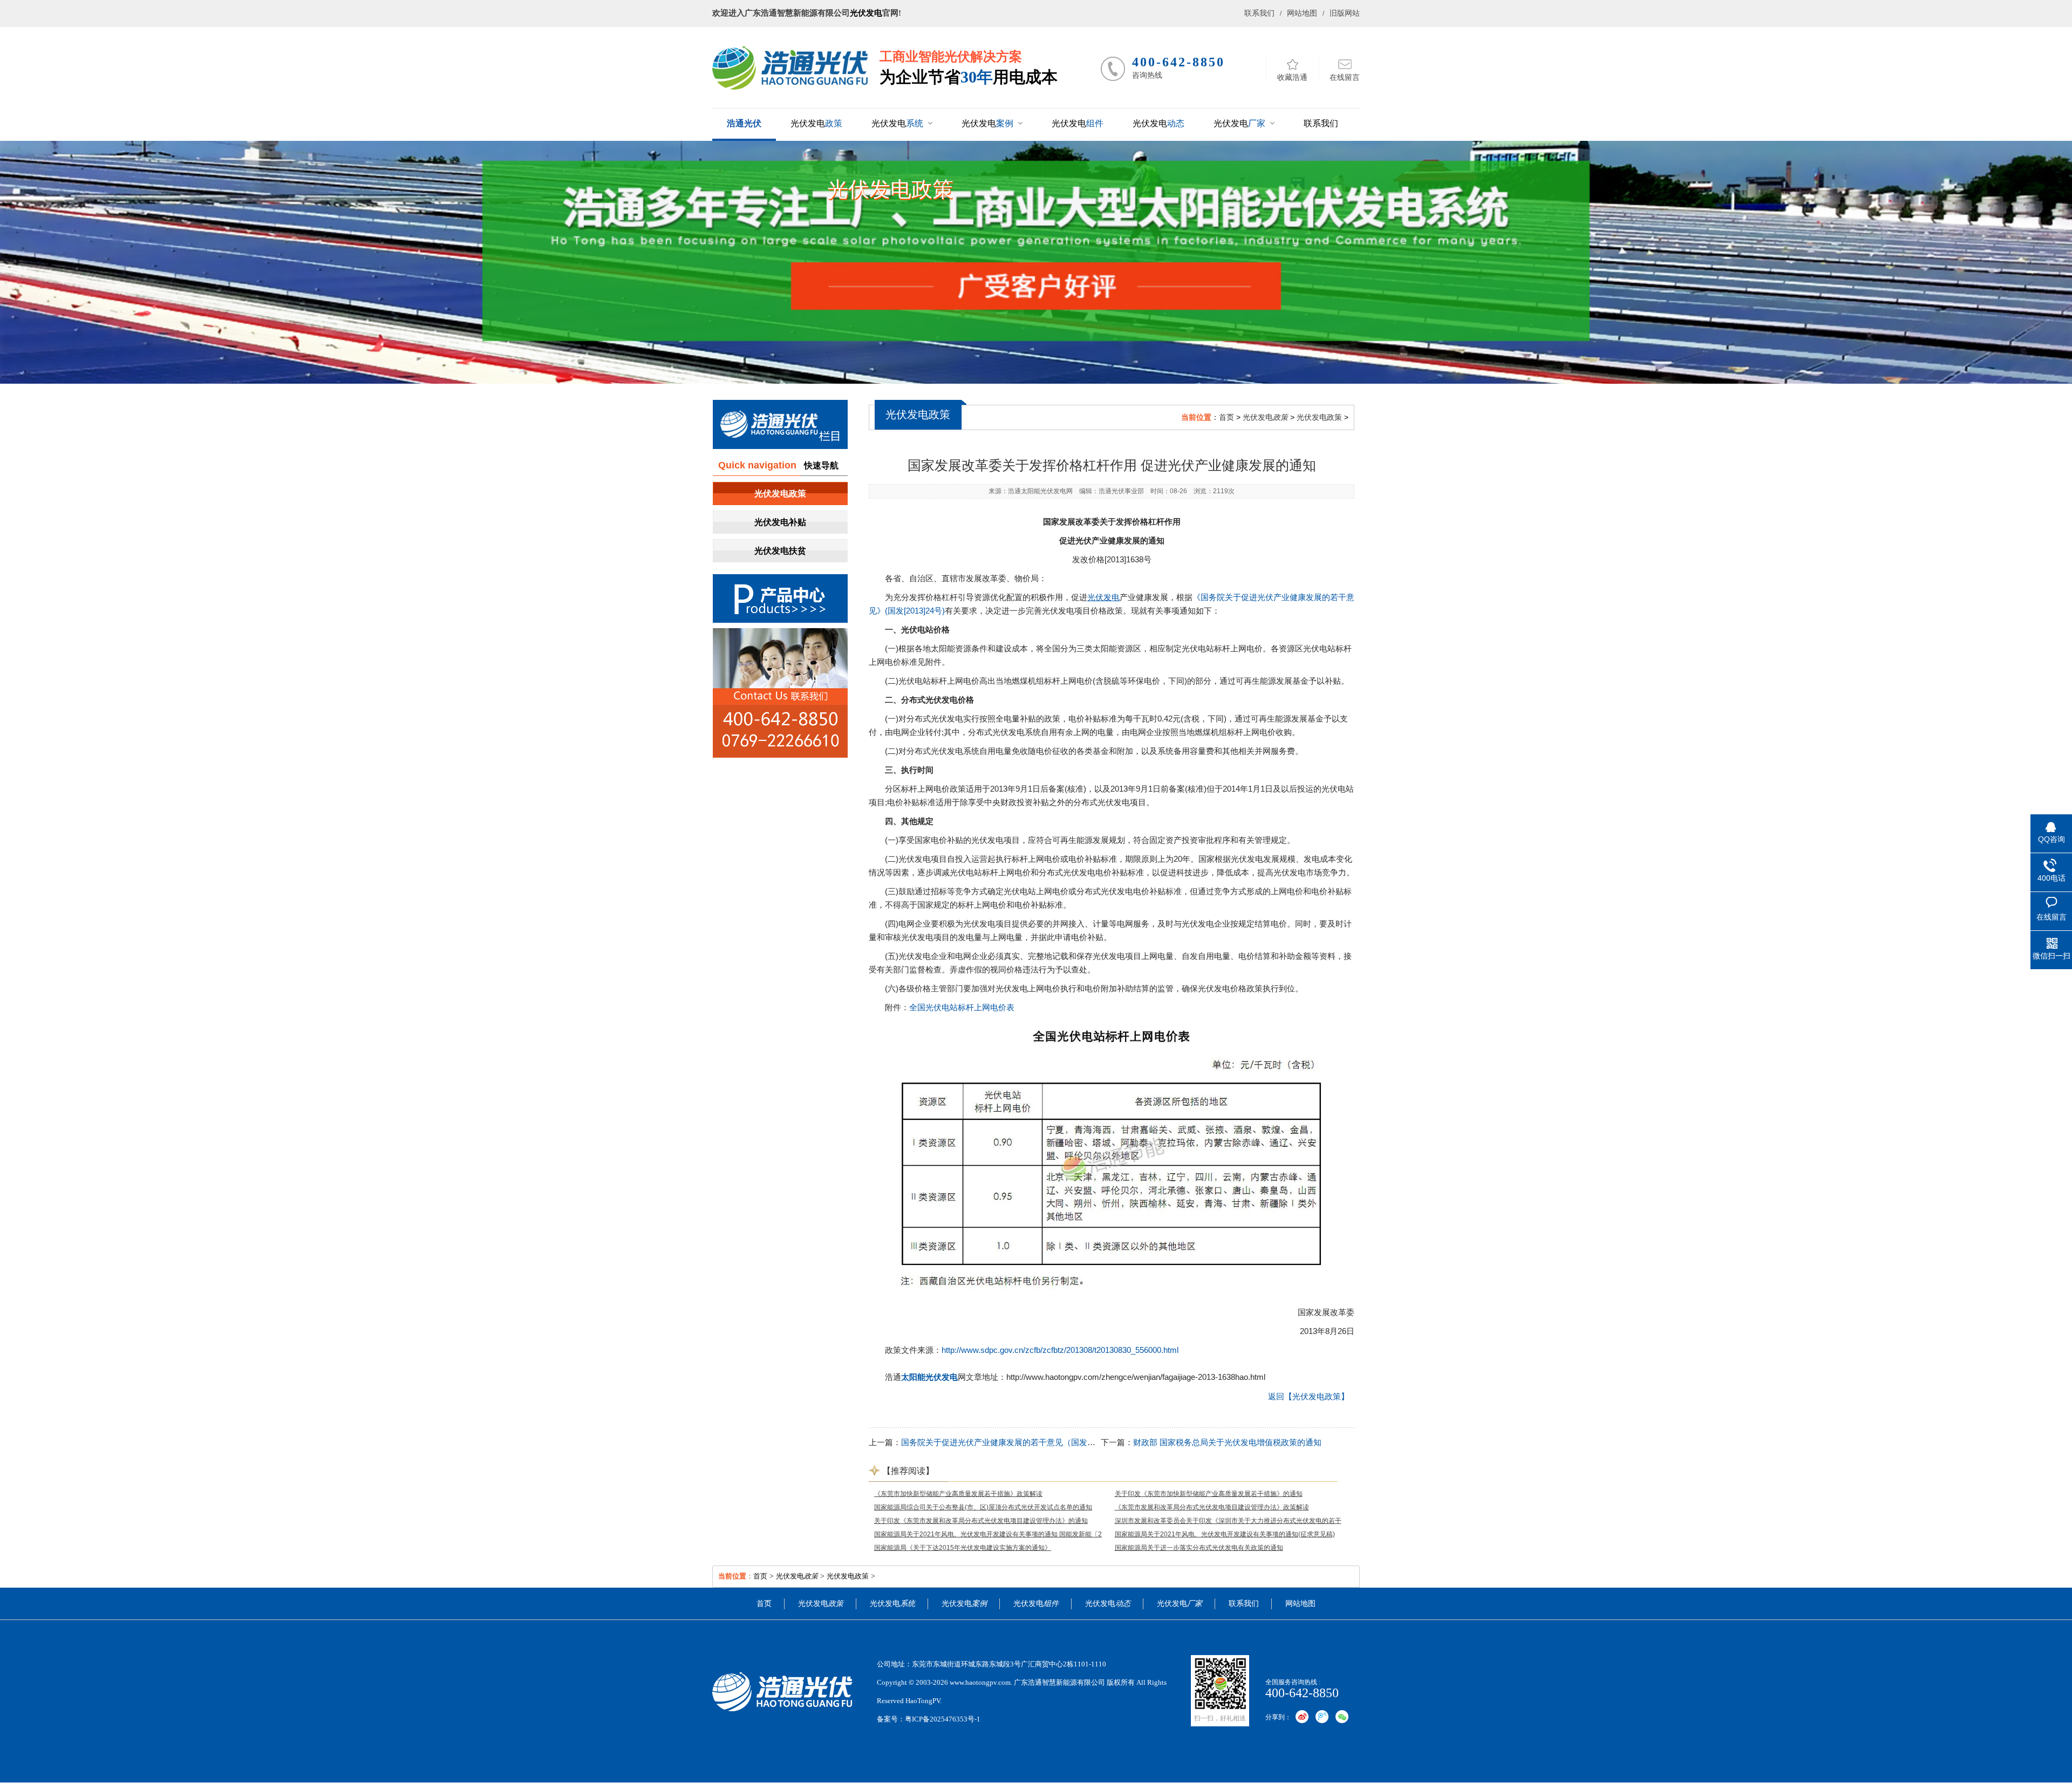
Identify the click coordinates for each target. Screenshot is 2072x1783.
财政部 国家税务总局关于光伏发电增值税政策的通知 (1227, 1442)
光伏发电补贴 (780, 522)
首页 (1226, 417)
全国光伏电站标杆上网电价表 (962, 1007)
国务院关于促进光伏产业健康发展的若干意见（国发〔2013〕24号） (1023, 1442)
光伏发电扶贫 (780, 551)
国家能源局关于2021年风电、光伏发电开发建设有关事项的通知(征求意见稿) (1225, 1534)
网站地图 (1302, 13)
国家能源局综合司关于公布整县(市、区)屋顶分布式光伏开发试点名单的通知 (983, 1507)
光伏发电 (866, 13)
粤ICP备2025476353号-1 (943, 1719)
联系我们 (1259, 13)
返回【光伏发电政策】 (1308, 1396)
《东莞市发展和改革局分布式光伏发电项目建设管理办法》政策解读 (1212, 1507)
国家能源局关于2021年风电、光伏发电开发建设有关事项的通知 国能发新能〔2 (988, 1534)
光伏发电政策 (890, 189)
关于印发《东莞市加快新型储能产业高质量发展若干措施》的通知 (1209, 1494)
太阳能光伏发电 (1044, 491)
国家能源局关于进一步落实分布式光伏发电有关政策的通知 (1199, 1548)
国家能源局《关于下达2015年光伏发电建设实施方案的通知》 (963, 1548)
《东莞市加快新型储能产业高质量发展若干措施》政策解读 (958, 1494)
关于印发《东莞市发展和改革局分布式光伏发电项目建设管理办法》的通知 (981, 1521)
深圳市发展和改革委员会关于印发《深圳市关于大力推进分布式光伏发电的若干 (1228, 1521)
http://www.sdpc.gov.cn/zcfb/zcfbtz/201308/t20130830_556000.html (1060, 1350)
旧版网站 (1345, 13)
